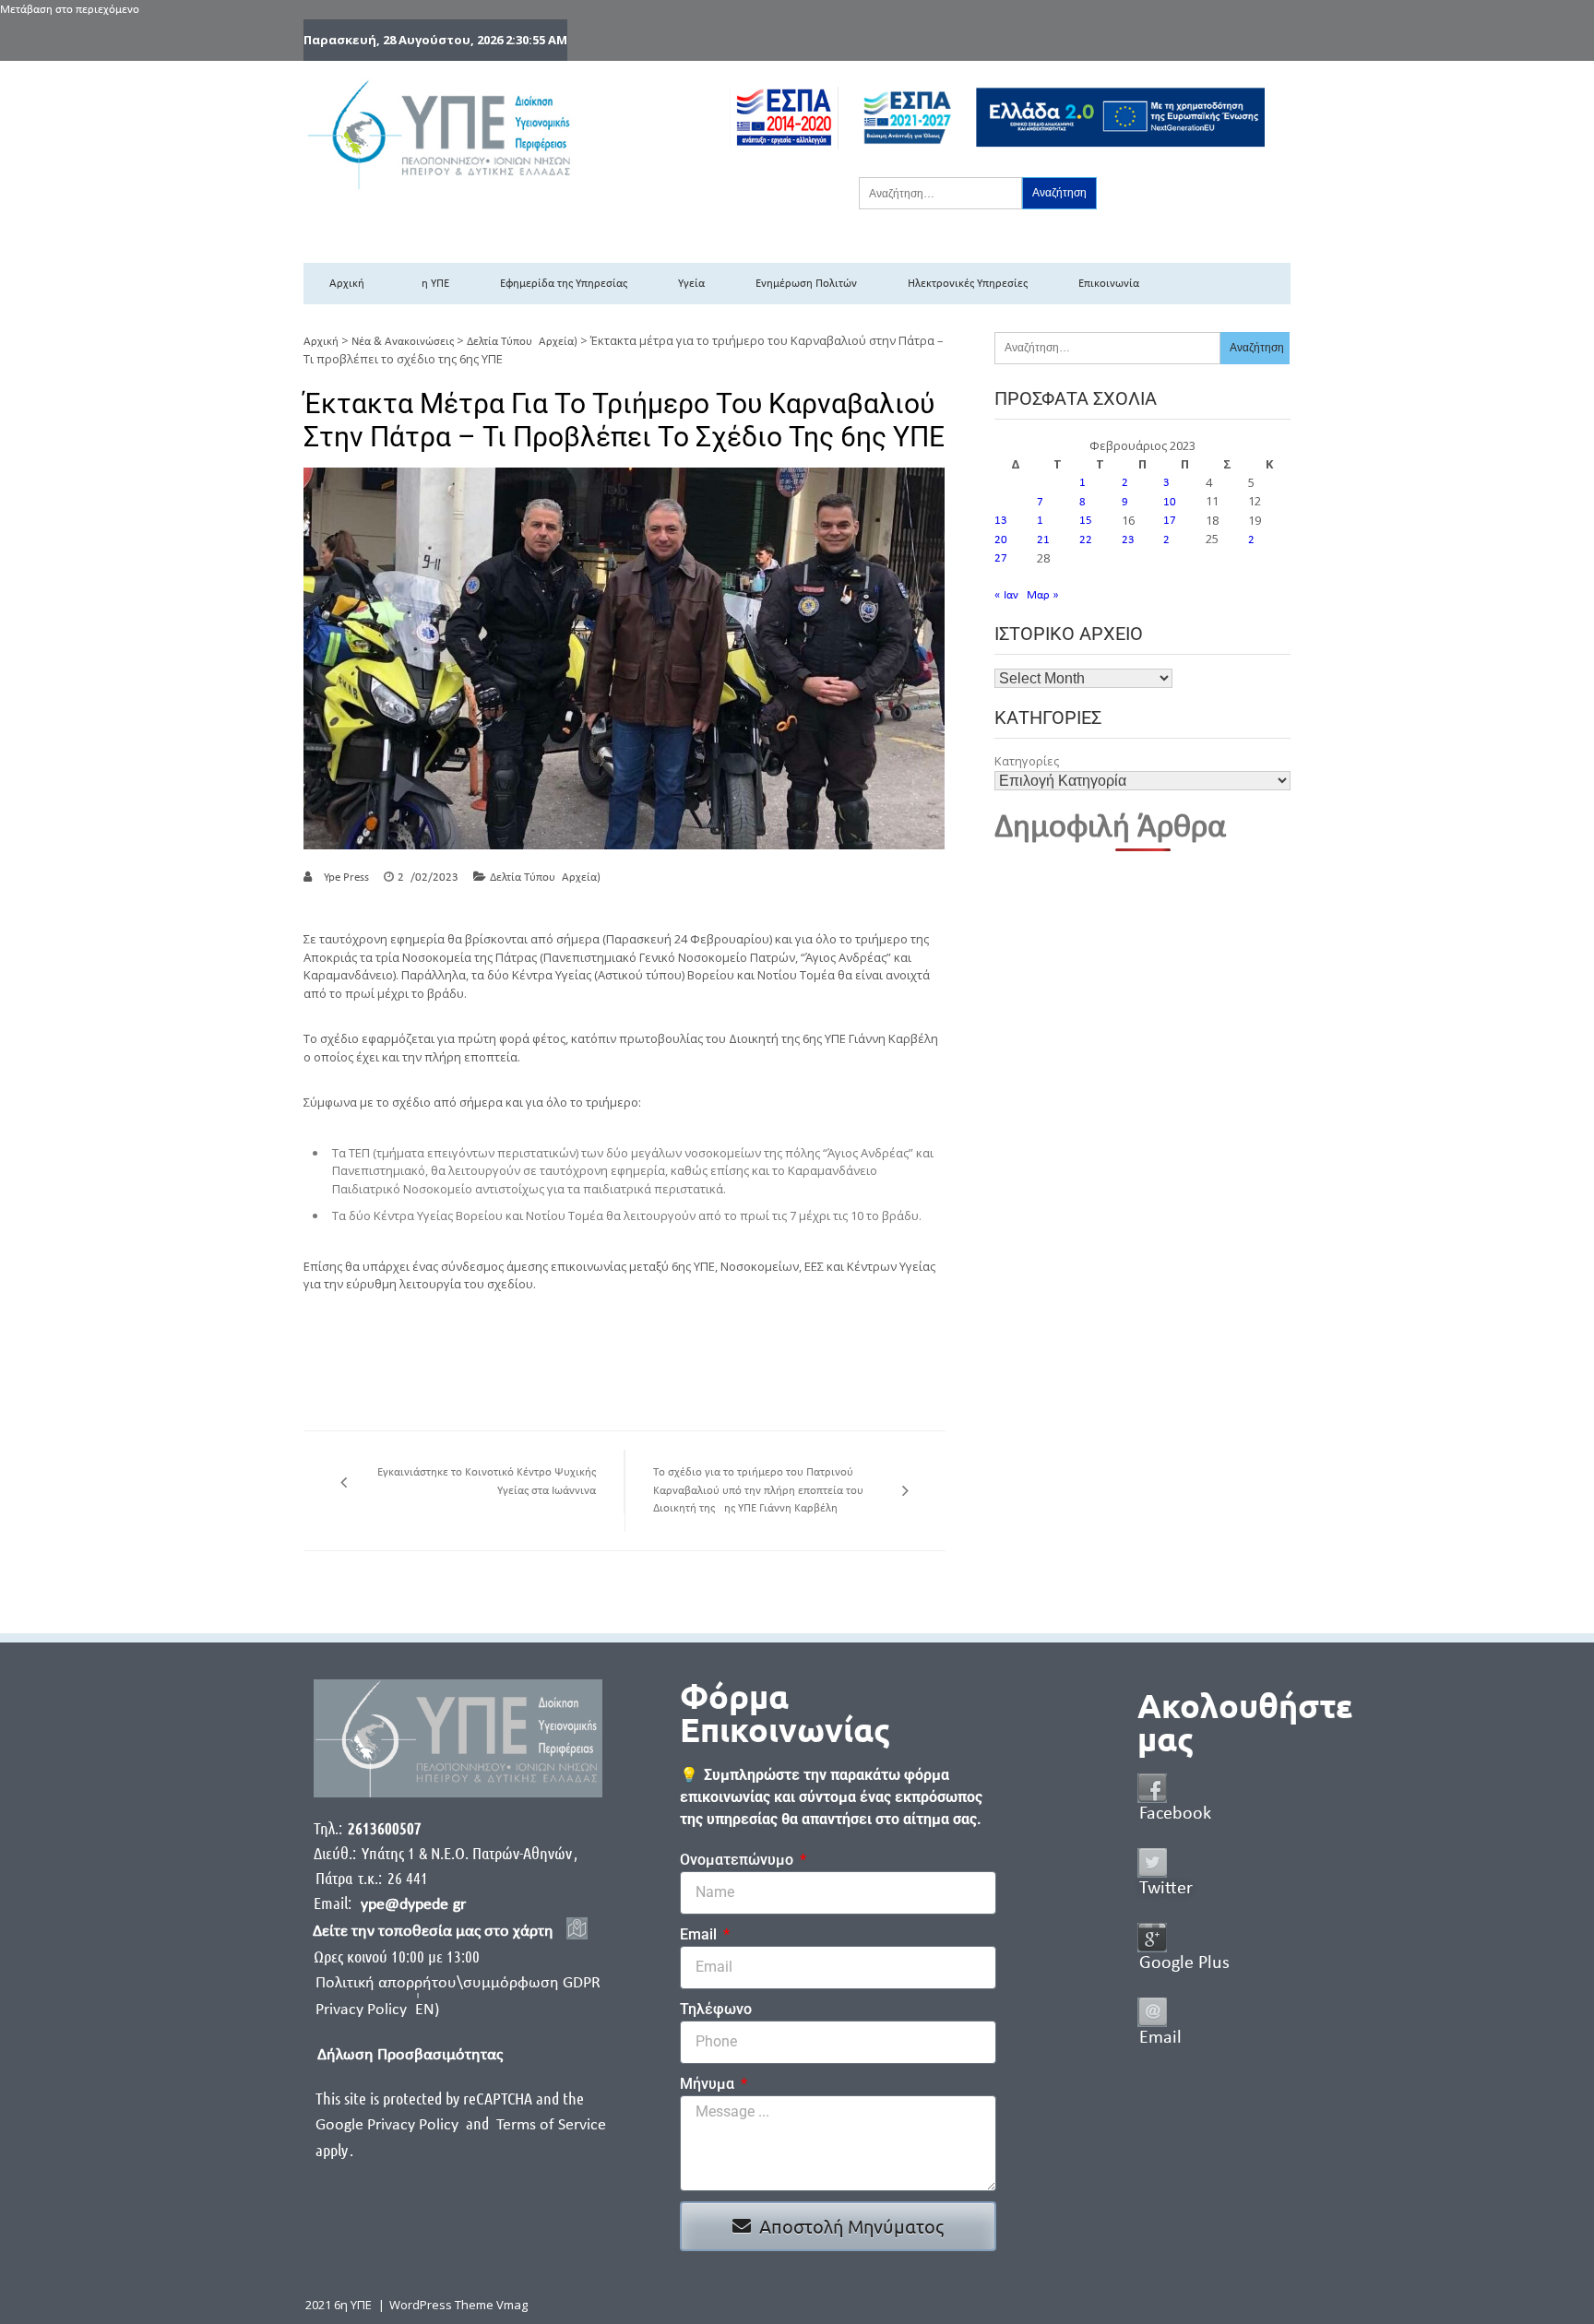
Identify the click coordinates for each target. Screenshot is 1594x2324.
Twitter (1166, 1889)
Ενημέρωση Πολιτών (806, 284)
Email (700, 1934)
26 (1255, 540)
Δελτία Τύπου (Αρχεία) (522, 342)
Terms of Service (551, 2125)
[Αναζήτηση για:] (940, 193)
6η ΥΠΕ (432, 284)
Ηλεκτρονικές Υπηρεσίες (968, 284)
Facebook (1175, 1814)
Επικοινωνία (1109, 284)
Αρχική (347, 284)
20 (1001, 540)
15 (1086, 521)
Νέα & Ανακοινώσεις (403, 342)
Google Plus (1184, 1963)
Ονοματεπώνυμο (738, 1860)
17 (1170, 521)
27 (1001, 558)
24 (1170, 540)
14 (1043, 521)
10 (1170, 502)
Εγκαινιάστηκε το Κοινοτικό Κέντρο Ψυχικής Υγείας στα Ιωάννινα (487, 1482)
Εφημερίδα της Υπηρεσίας (564, 284)
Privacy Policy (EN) (377, 2010)
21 (1043, 540)
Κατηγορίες (1027, 761)
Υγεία (691, 284)
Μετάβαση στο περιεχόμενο (70, 10)
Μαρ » (1043, 595)
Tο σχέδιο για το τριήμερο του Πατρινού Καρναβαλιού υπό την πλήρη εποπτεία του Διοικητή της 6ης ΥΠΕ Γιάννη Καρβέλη (758, 1490)
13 (1001, 521)
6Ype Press (343, 877)
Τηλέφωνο (716, 2009)
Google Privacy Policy (389, 2125)
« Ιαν (1006, 595)
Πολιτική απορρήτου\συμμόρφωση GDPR (458, 1983)
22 (1086, 540)
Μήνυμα (709, 2084)
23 (1128, 540)
